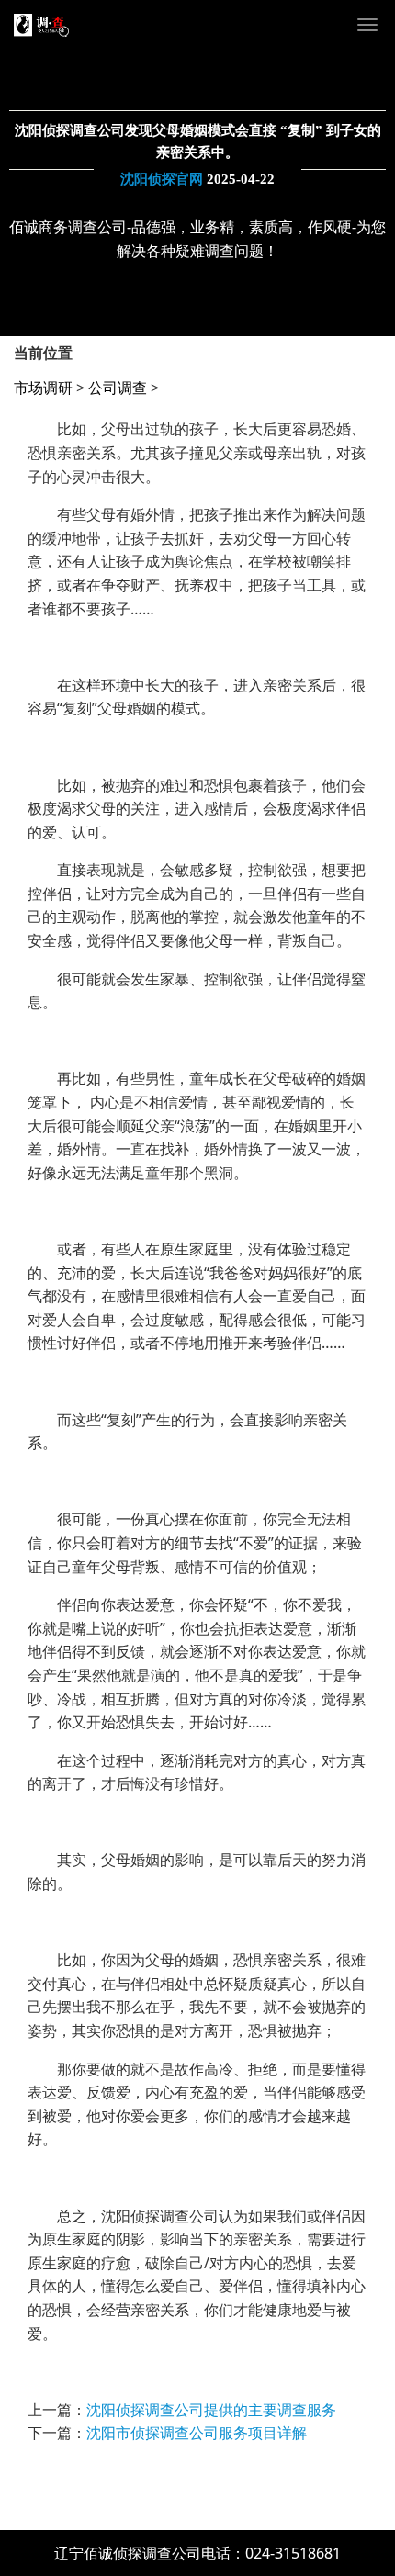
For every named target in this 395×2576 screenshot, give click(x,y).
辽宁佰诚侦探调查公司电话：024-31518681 (197, 2553)
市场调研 (43, 388)
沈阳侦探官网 (162, 179)
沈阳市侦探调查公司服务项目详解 (197, 2433)
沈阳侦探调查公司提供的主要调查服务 (211, 2410)
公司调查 (118, 388)
